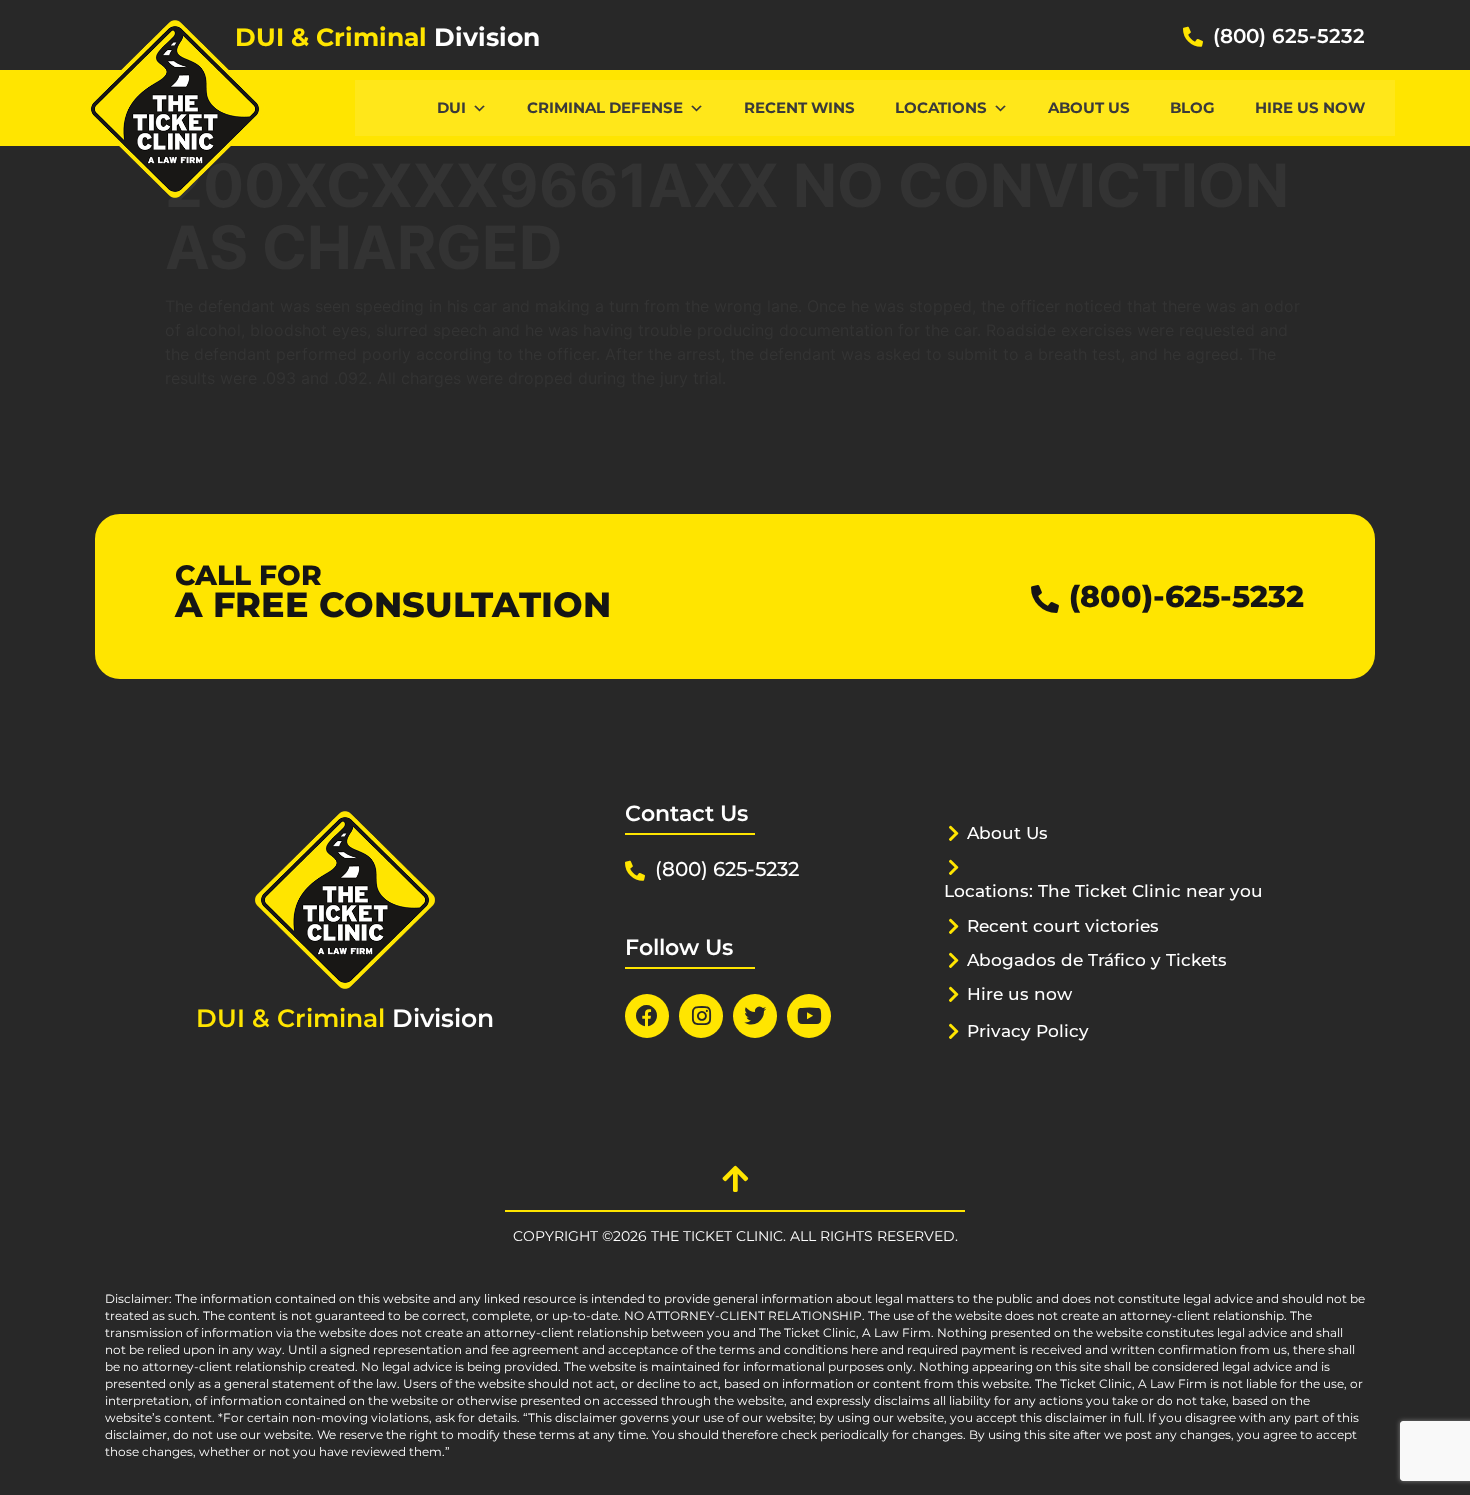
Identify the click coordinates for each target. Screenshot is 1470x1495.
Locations (941, 107)
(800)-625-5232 (1186, 596)
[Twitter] (755, 1016)
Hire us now (1310, 107)
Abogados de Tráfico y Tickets (1097, 960)
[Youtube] (809, 1016)
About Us (1089, 107)
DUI (451, 107)
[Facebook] (647, 1016)
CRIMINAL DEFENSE (605, 107)
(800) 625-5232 (1289, 36)
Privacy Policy (1028, 1031)
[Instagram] (701, 1016)
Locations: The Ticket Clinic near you (1103, 891)
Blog (1192, 107)
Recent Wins (799, 107)
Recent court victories (1063, 926)
